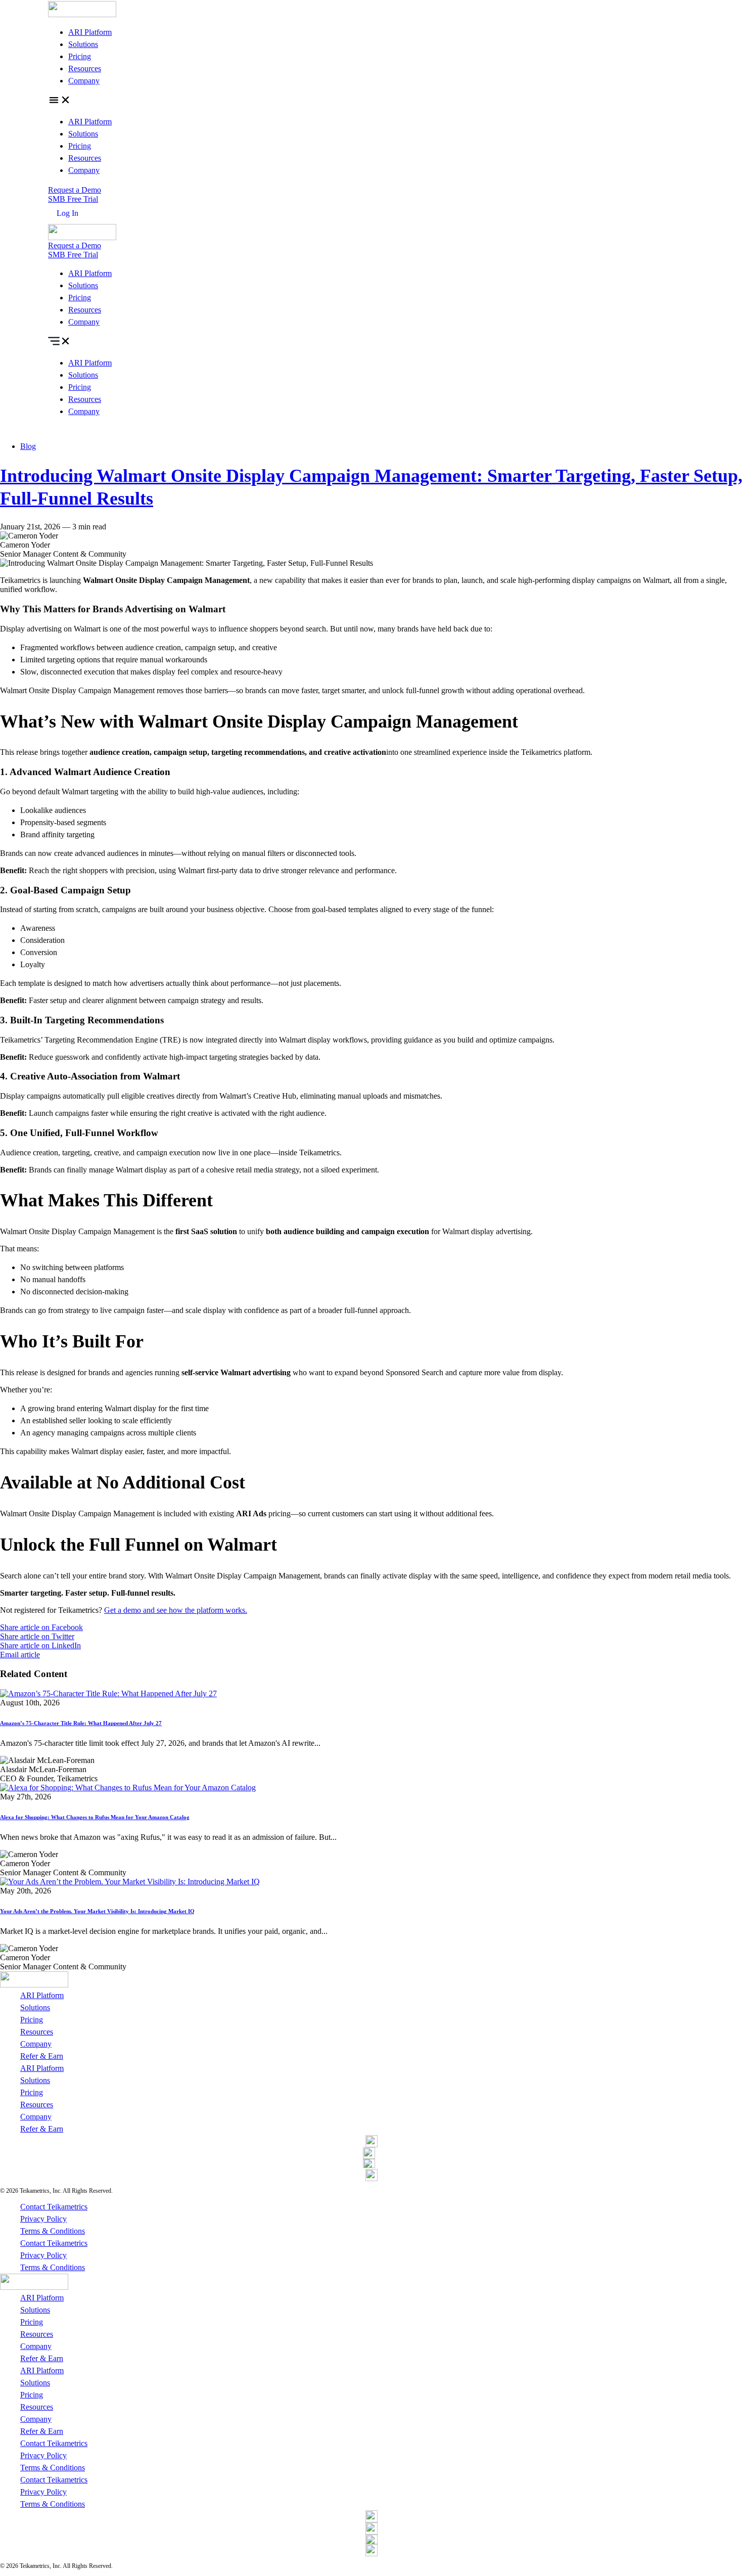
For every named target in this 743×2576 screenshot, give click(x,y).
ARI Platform (90, 32)
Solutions (83, 44)
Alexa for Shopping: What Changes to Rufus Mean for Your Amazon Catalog (95, 1817)
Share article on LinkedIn (40, 1645)
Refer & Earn (42, 2056)
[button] (371, 101)
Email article (20, 1655)
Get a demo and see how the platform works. (176, 1610)
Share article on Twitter (37, 1636)
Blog (28, 446)
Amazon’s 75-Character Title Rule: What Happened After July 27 (81, 1723)
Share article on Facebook (41, 1627)
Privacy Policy (43, 2219)
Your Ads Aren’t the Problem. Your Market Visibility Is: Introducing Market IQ (97, 1911)
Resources (85, 69)
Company (84, 81)
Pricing (80, 56)
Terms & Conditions (53, 2231)
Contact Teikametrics (54, 2207)
